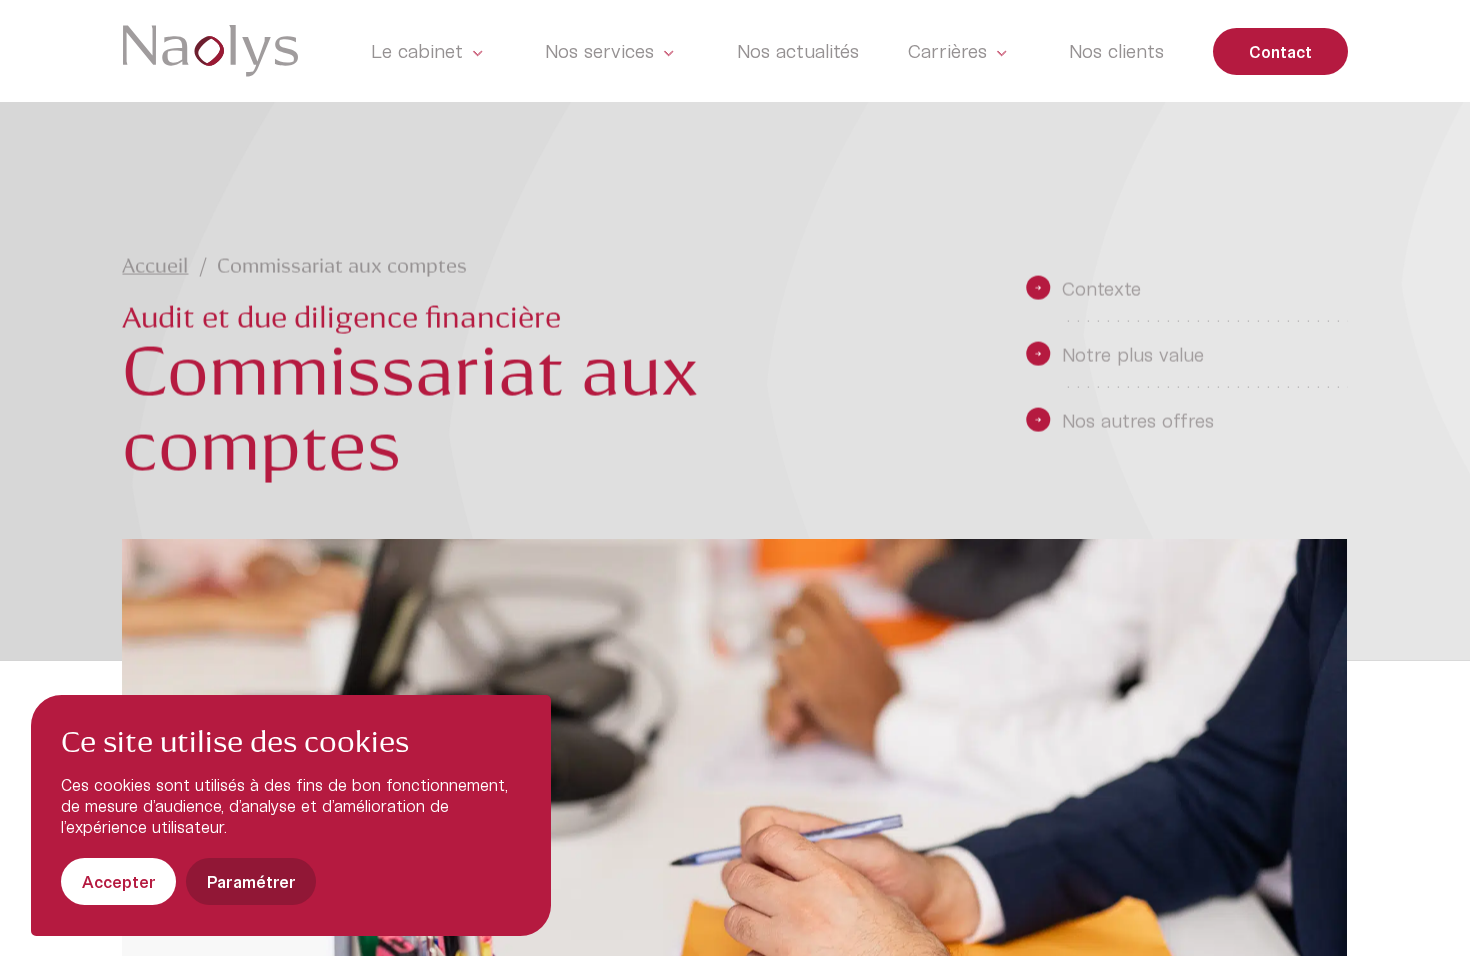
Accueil (156, 267)
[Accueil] (210, 51)
